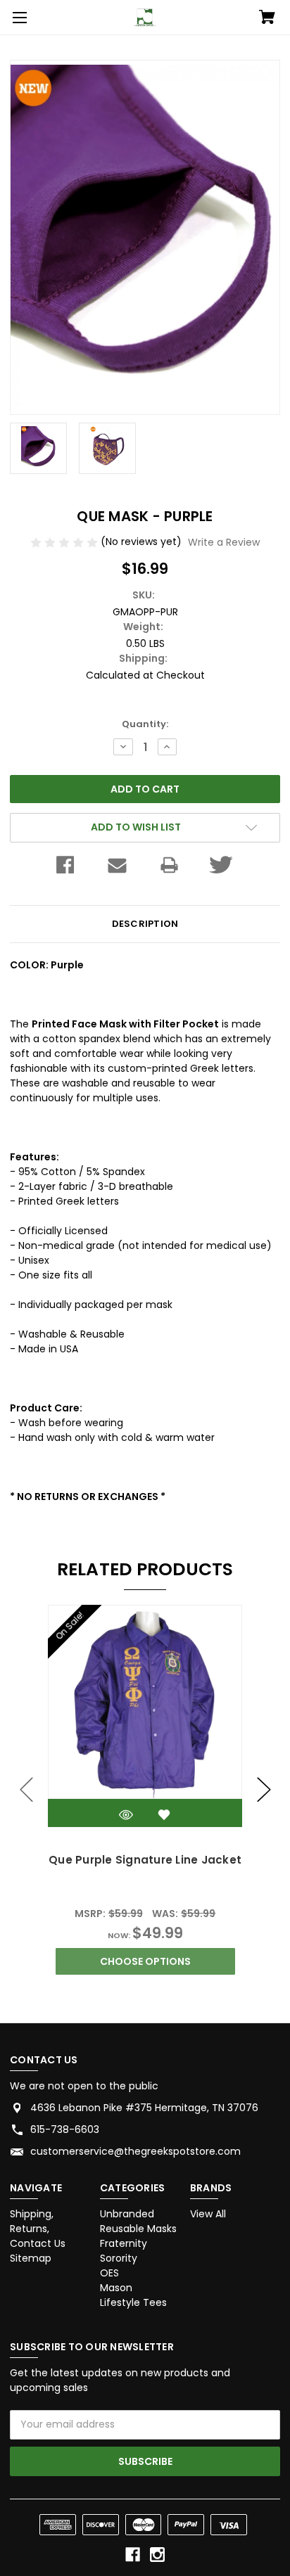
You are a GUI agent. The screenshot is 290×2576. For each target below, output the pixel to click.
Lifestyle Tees (133, 2302)
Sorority (119, 2258)
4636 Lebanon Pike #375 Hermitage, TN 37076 (144, 2108)
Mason (116, 2288)
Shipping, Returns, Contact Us (38, 2229)
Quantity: (145, 724)
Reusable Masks (138, 2229)
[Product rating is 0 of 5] (65, 542)
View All (208, 2214)
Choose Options (145, 1961)
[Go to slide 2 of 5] (264, 1790)
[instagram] (157, 2555)
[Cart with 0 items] (267, 18)
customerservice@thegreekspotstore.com (135, 2151)
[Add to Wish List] (164, 1815)
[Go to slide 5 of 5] (27, 1790)
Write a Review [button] (224, 542)
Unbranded (127, 2214)
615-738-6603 (65, 2129)
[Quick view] (126, 1815)
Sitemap (31, 2258)
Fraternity (124, 2243)
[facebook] (133, 2555)
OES (109, 2273)
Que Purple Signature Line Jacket (145, 1860)
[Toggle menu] (18, 18)
